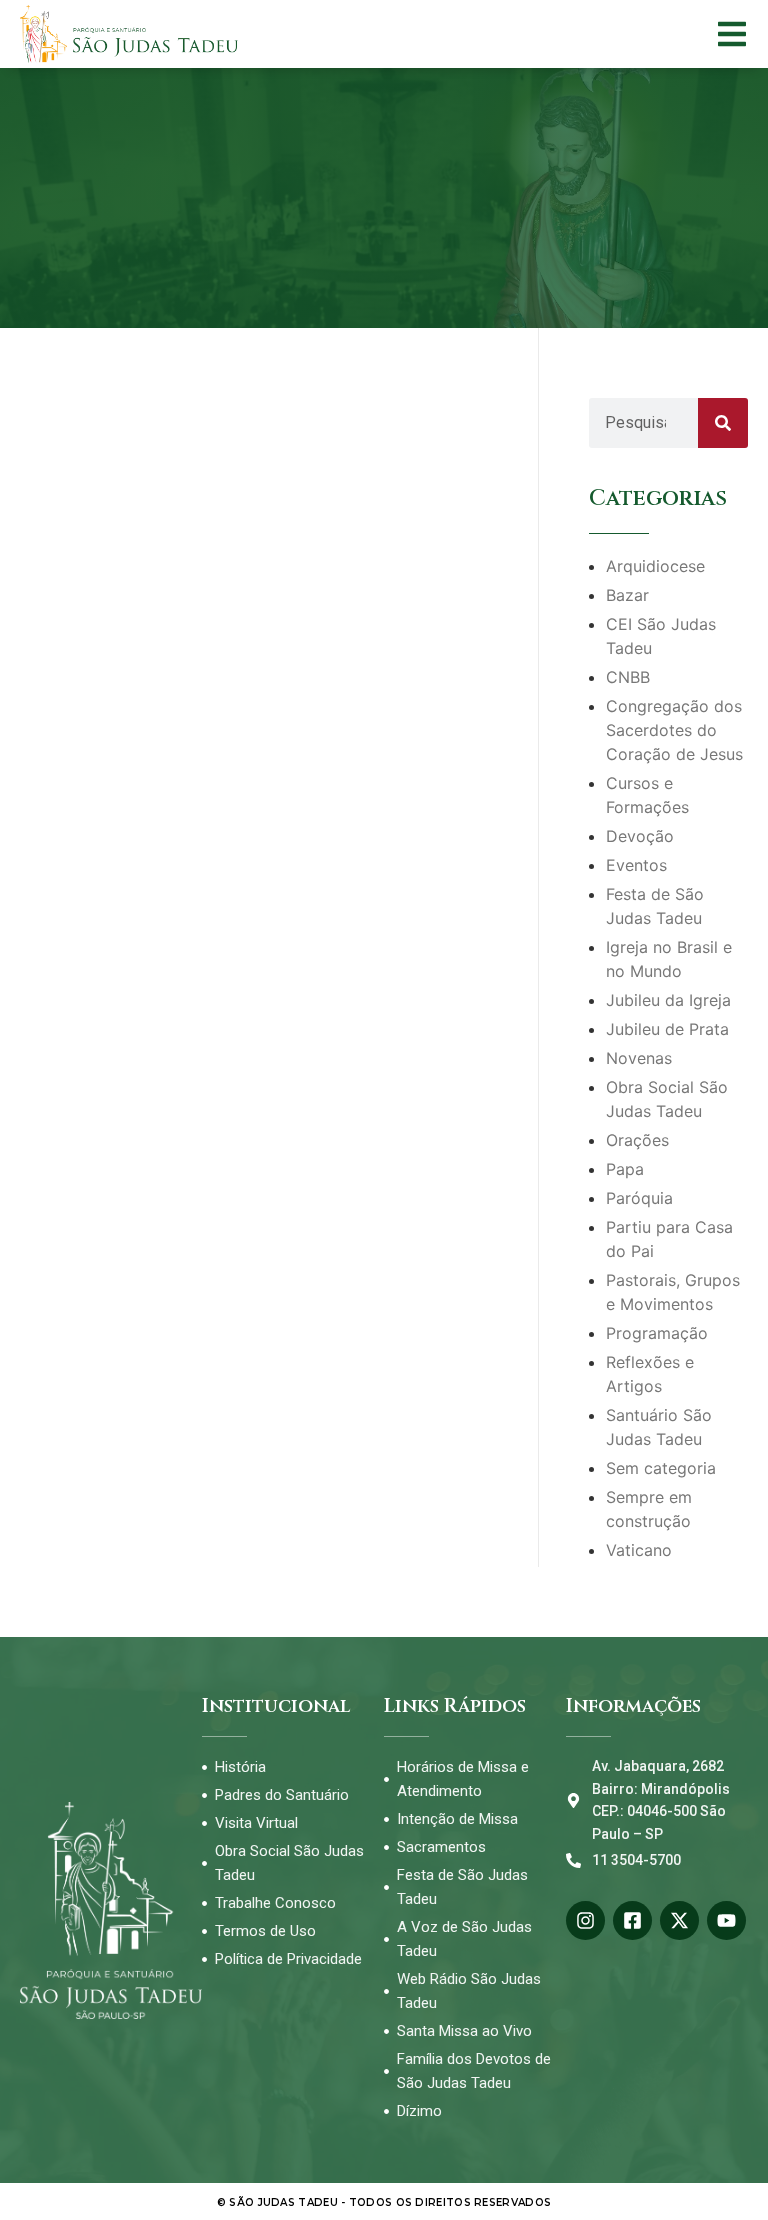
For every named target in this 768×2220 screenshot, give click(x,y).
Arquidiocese (655, 566)
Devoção (640, 836)
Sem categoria (661, 1468)
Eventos (636, 865)
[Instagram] (585, 1920)
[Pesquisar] (723, 423)
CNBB (628, 677)
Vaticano (639, 1550)
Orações (637, 1140)
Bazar (627, 595)
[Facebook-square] (632, 1920)
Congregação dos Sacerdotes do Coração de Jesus (674, 730)
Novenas (639, 1058)
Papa (625, 1169)
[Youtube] (726, 1920)
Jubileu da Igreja (668, 1000)
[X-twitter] (679, 1920)
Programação (657, 1333)
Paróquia (639, 1198)
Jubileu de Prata (667, 1029)
